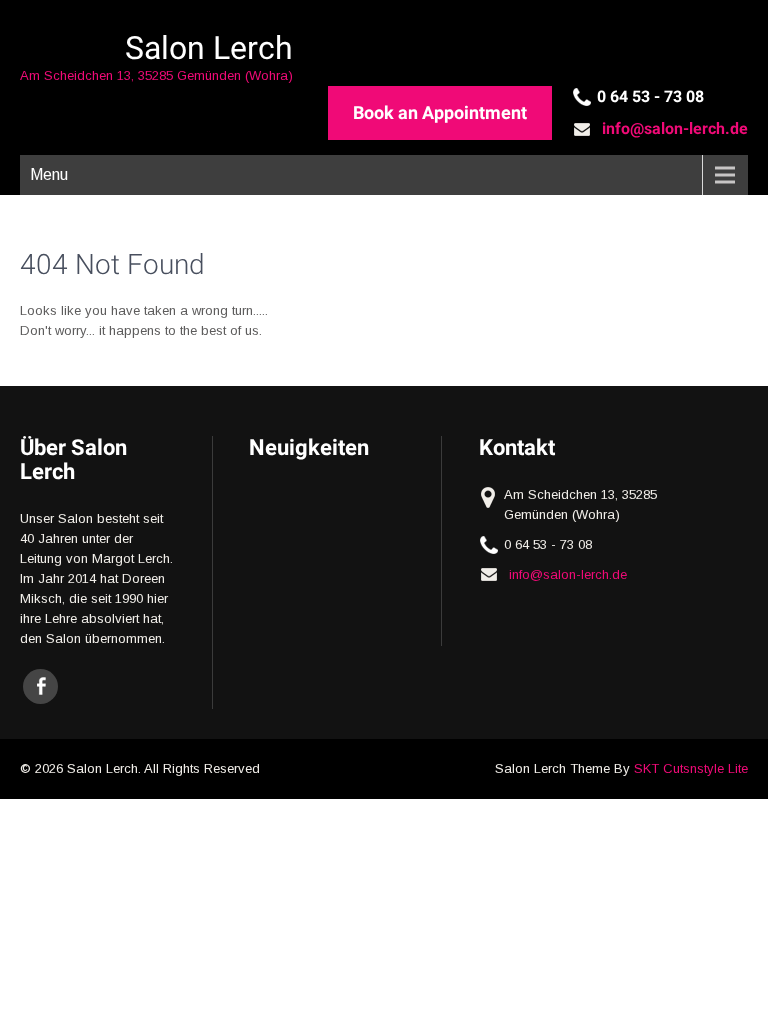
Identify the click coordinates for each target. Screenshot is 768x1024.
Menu (49, 174)
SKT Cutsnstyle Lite (691, 768)
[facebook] (40, 686)
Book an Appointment (440, 112)
